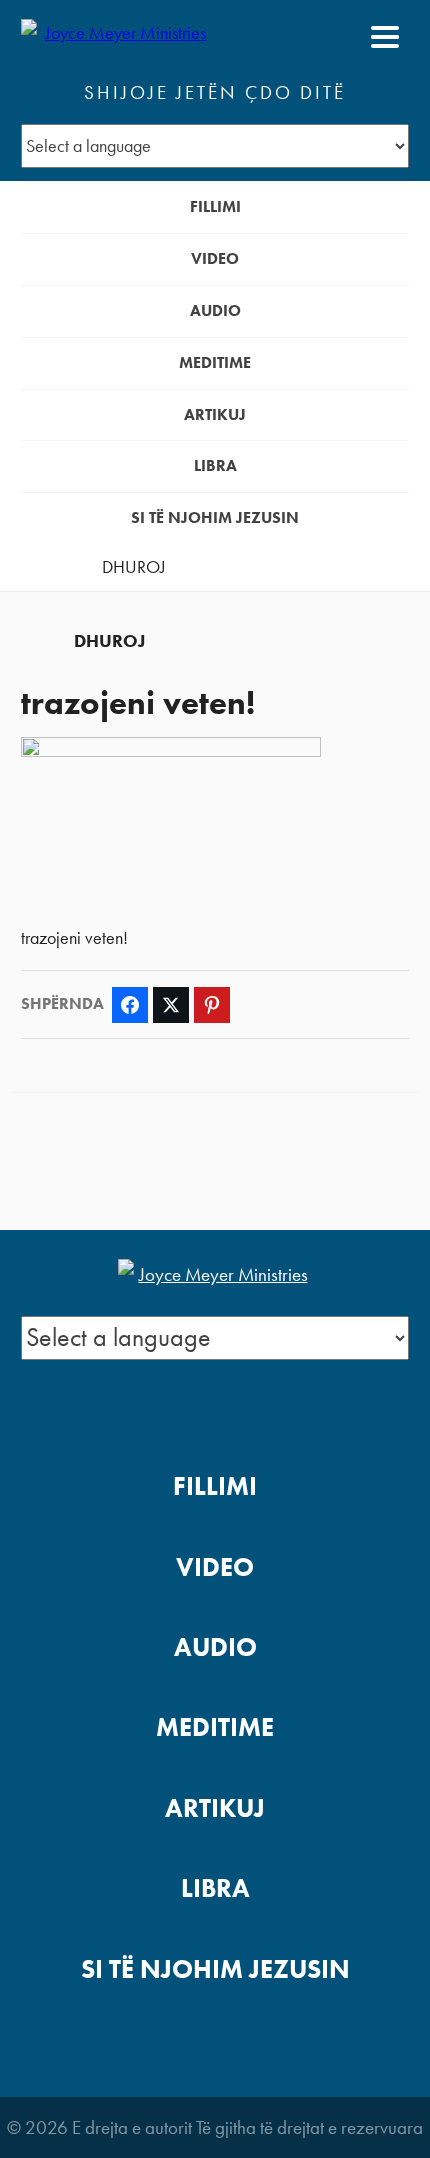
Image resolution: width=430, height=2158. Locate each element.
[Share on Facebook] (130, 1005)
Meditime (215, 362)
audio (215, 310)
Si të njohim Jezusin (215, 517)
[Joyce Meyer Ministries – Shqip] (118, 37)
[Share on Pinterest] (212, 1005)
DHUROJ (134, 567)
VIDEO (215, 258)
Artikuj (215, 414)
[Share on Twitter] (171, 1005)
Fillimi (215, 206)
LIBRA (215, 465)
